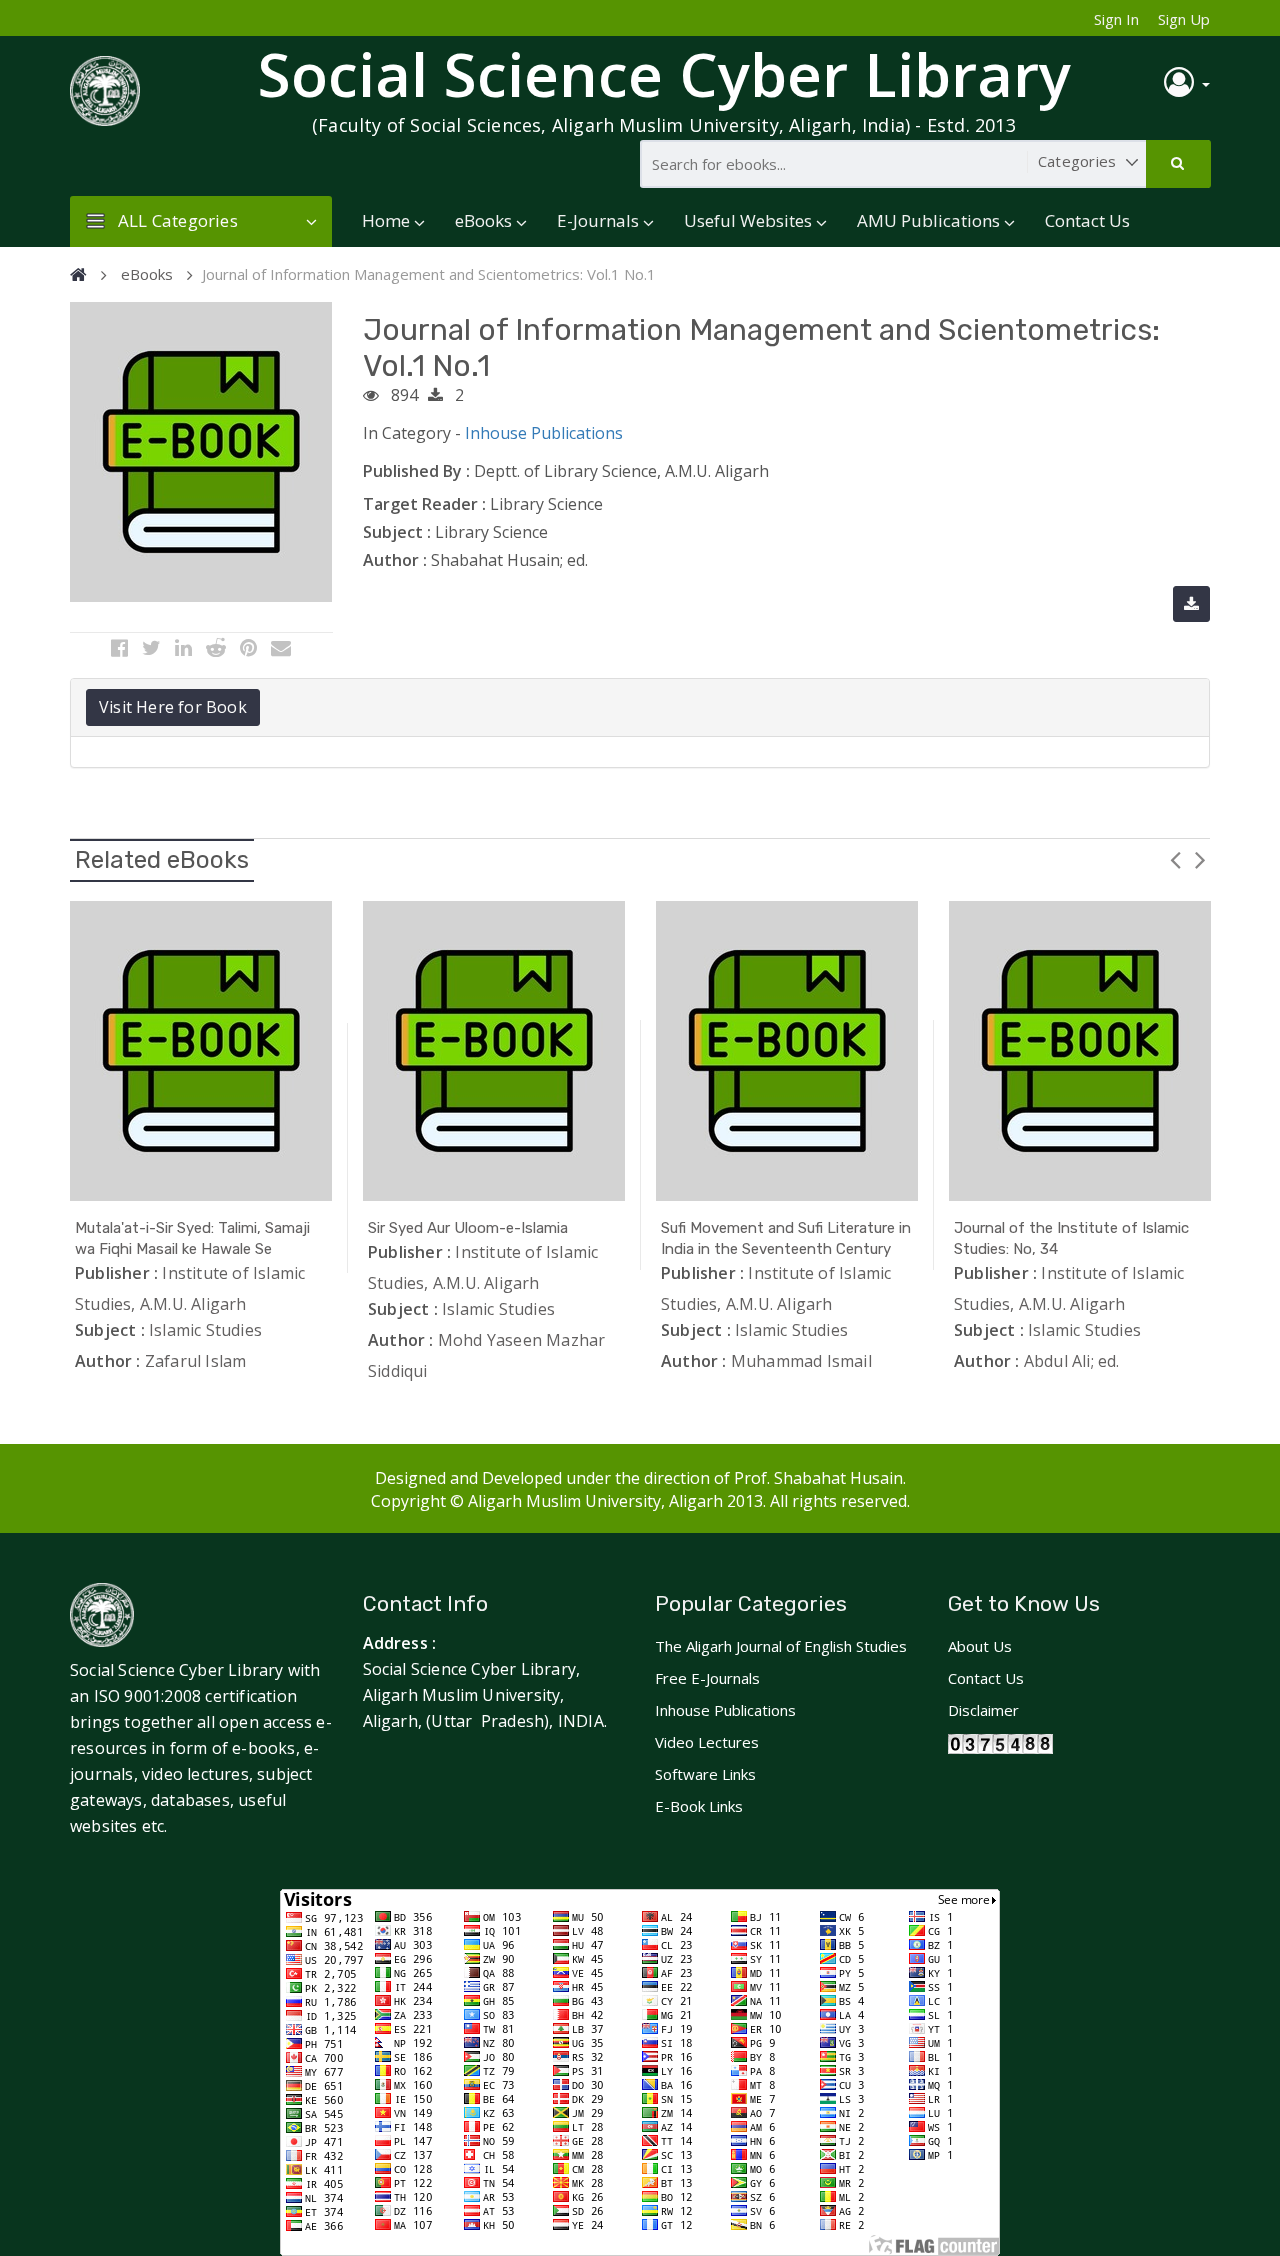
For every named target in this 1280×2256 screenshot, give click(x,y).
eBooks (483, 220)
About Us (980, 1646)
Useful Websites (748, 220)
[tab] (640, 707)
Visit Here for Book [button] (173, 707)
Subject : (397, 532)
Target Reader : (424, 504)
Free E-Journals (707, 1678)
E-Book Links (699, 1806)
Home (386, 220)
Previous (1175, 859)
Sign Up (1184, 19)
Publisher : (116, 1273)
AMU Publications (928, 220)
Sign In (1116, 19)
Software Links (705, 1774)
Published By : (416, 471)
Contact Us (1087, 220)
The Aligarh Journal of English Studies (781, 1646)
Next (1200, 859)
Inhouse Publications (544, 433)
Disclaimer (983, 1710)
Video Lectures (707, 1742)
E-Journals (598, 220)
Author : (395, 560)
